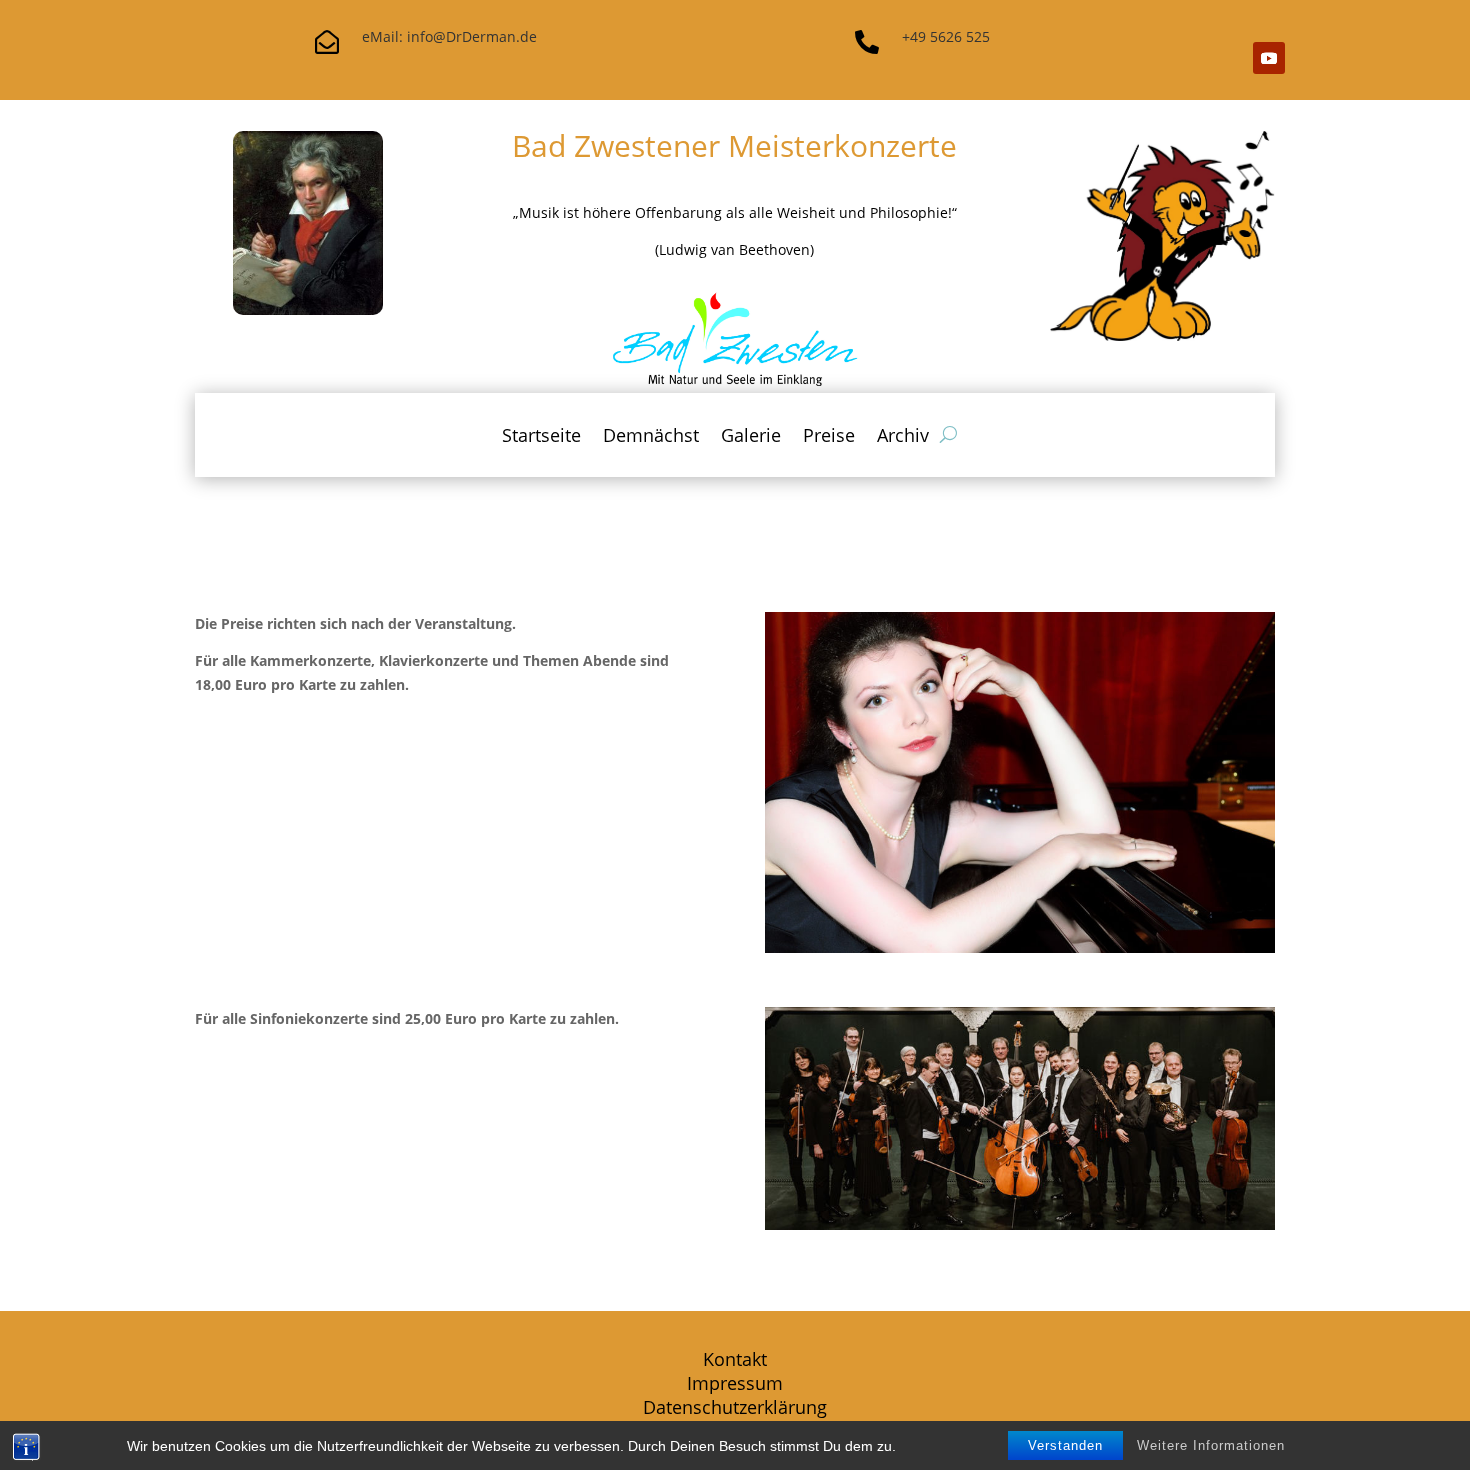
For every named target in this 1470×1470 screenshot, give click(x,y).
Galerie (751, 437)
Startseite (541, 437)
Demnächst (651, 437)
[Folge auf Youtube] (1269, 58)
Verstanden (1065, 1445)
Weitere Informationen (1211, 1445)
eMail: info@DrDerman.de (449, 36)
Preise (829, 437)
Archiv (903, 437)
